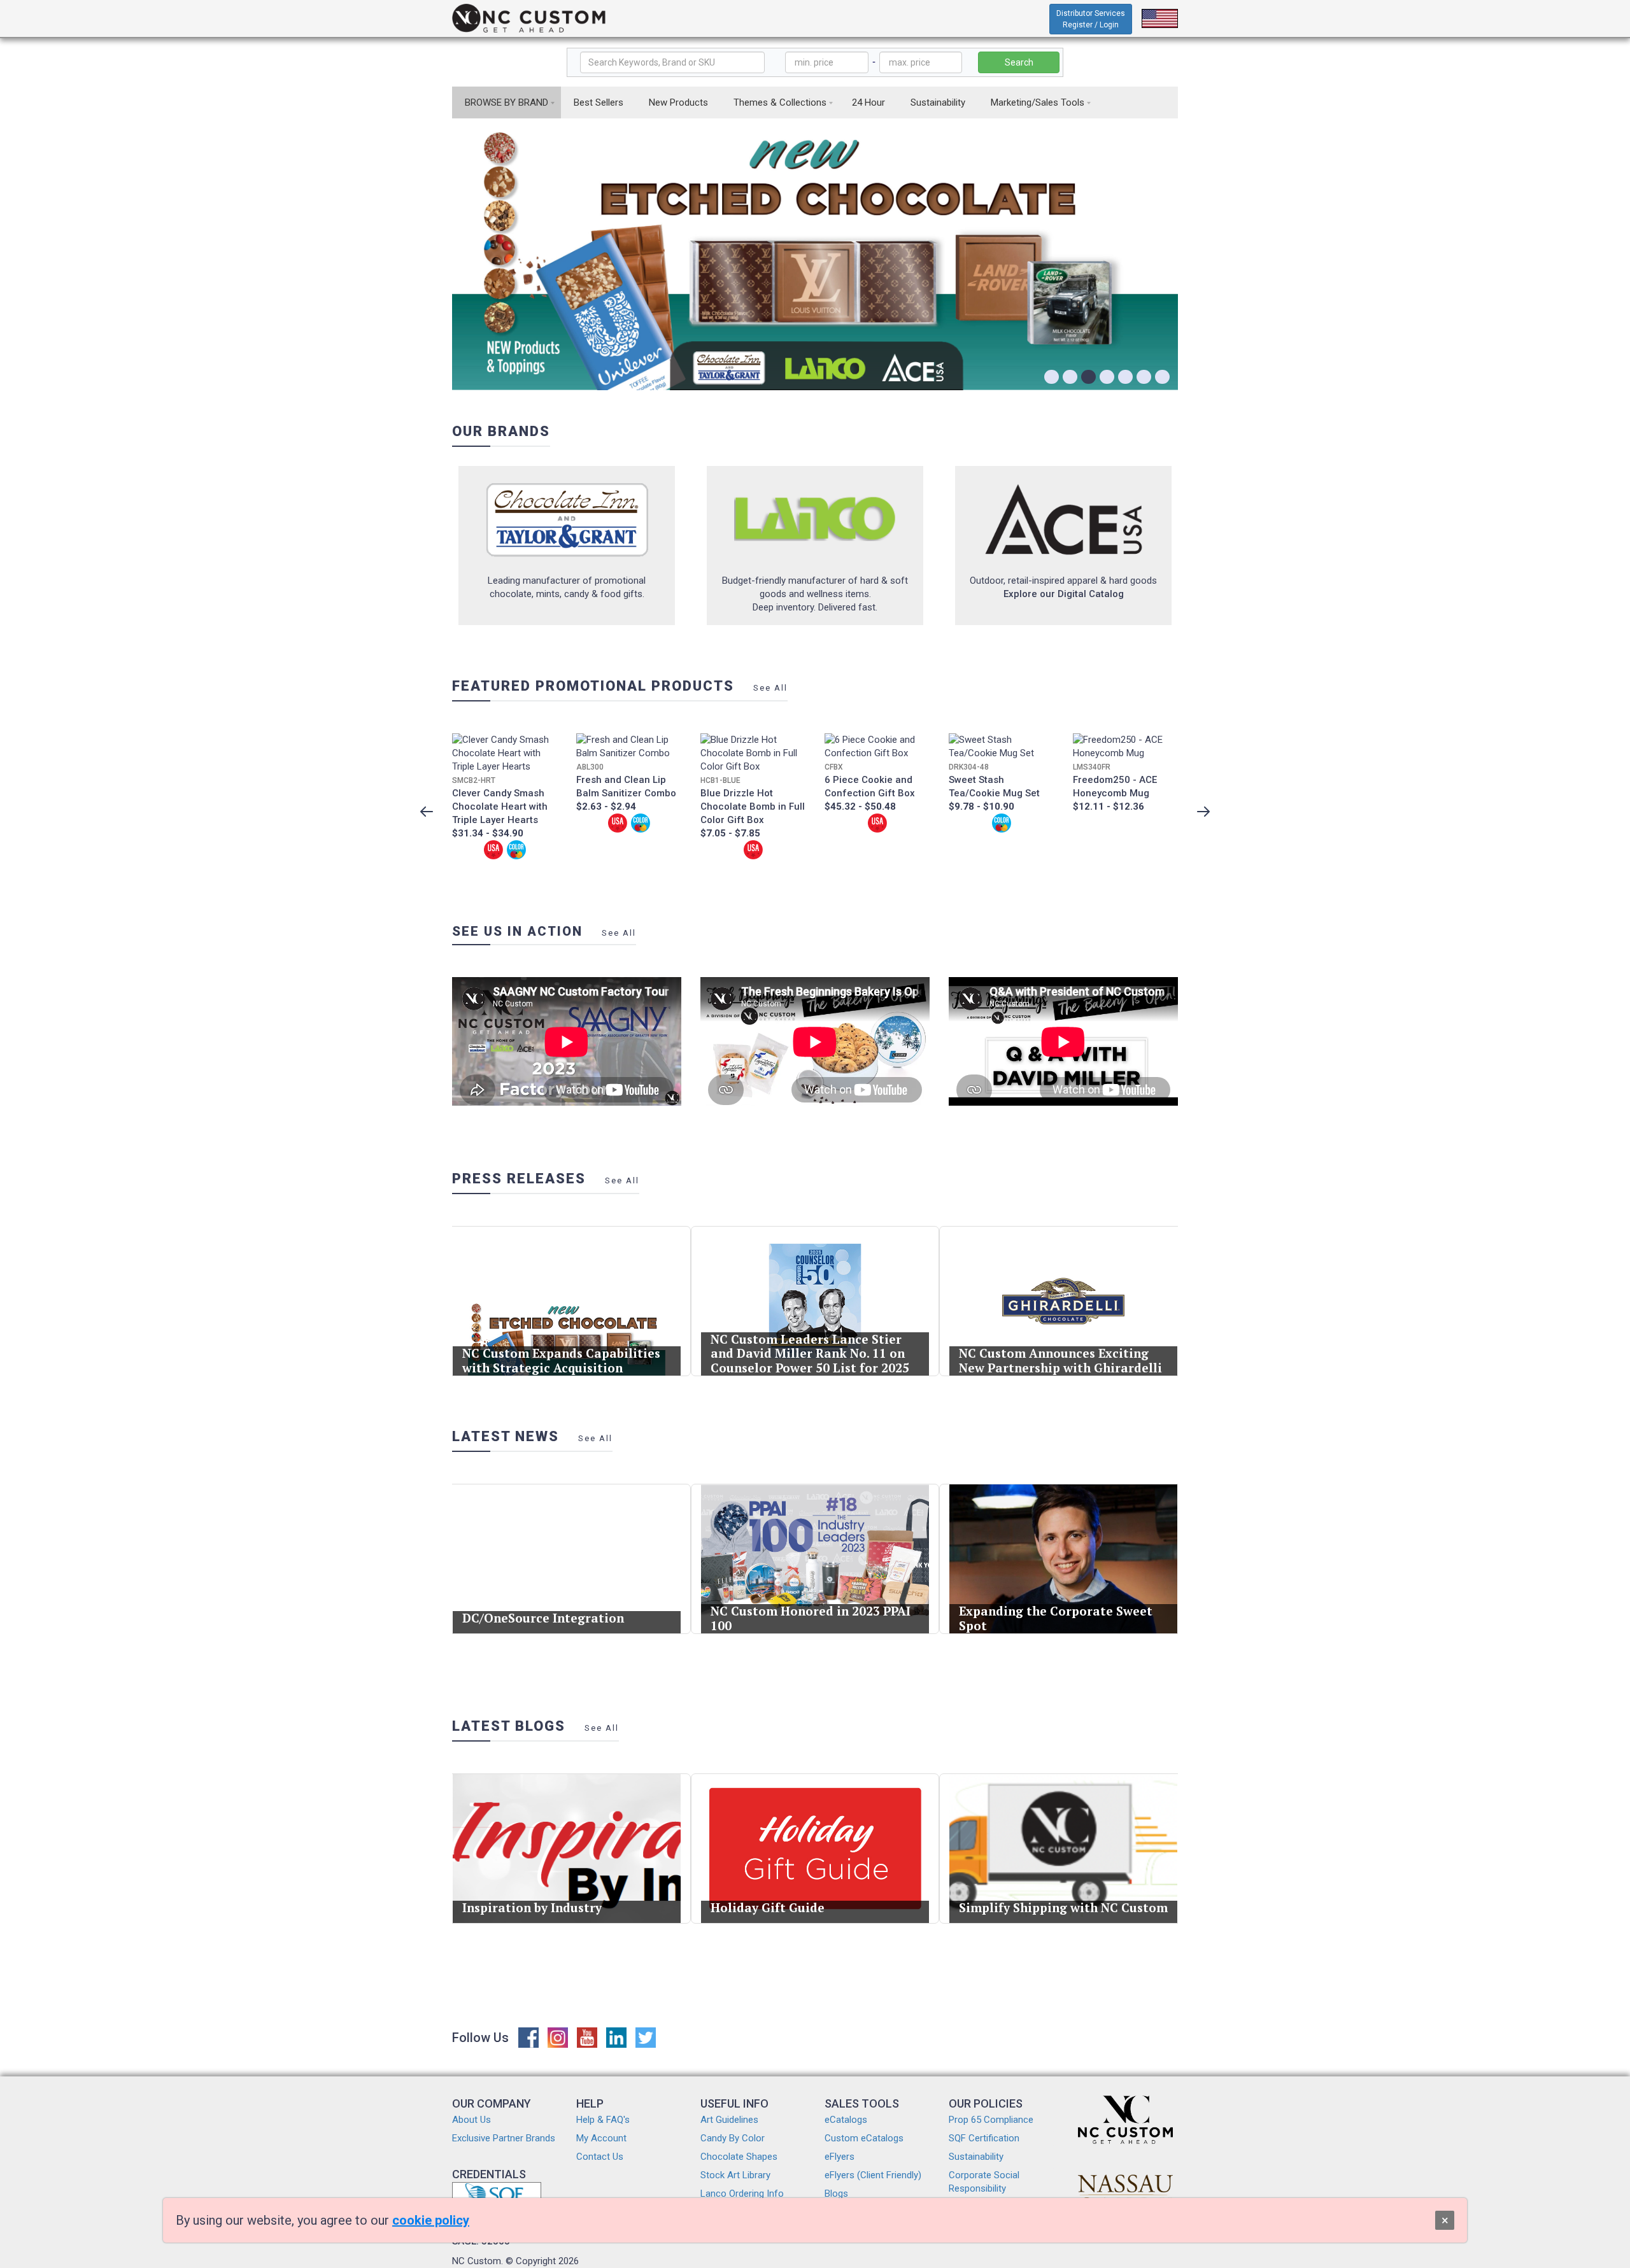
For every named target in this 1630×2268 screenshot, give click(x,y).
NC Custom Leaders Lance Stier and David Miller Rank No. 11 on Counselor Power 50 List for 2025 (810, 1354)
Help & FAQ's (603, 2120)
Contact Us (600, 2157)
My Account (601, 2138)
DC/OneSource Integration (543, 1618)
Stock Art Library (735, 2175)
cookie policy (431, 2220)
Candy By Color (733, 2138)
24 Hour (868, 102)
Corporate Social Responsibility (984, 2182)
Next (1203, 812)
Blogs (836, 2194)
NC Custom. (478, 2261)
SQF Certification (984, 2138)
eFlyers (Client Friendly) (873, 2175)
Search (1019, 62)
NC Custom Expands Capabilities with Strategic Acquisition (561, 1360)
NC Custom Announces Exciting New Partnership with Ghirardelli (1060, 1360)
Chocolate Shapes (739, 2157)
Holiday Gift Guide (768, 1907)
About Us (471, 2120)
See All (770, 688)
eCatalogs (846, 2120)
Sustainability (938, 102)
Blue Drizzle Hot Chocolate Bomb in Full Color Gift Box (753, 806)
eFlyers (840, 2157)
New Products (678, 102)
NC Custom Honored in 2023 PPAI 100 (811, 1618)
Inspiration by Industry (532, 1907)
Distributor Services (1091, 19)
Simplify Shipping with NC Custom (1063, 1907)
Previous (427, 812)
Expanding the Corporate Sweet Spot (1056, 1618)
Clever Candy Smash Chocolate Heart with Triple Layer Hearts (500, 806)
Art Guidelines (729, 2120)
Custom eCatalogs (864, 2138)
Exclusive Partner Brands (504, 2138)
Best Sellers (599, 102)
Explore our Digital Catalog (1064, 594)
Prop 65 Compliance (991, 2120)
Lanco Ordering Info (742, 2194)
